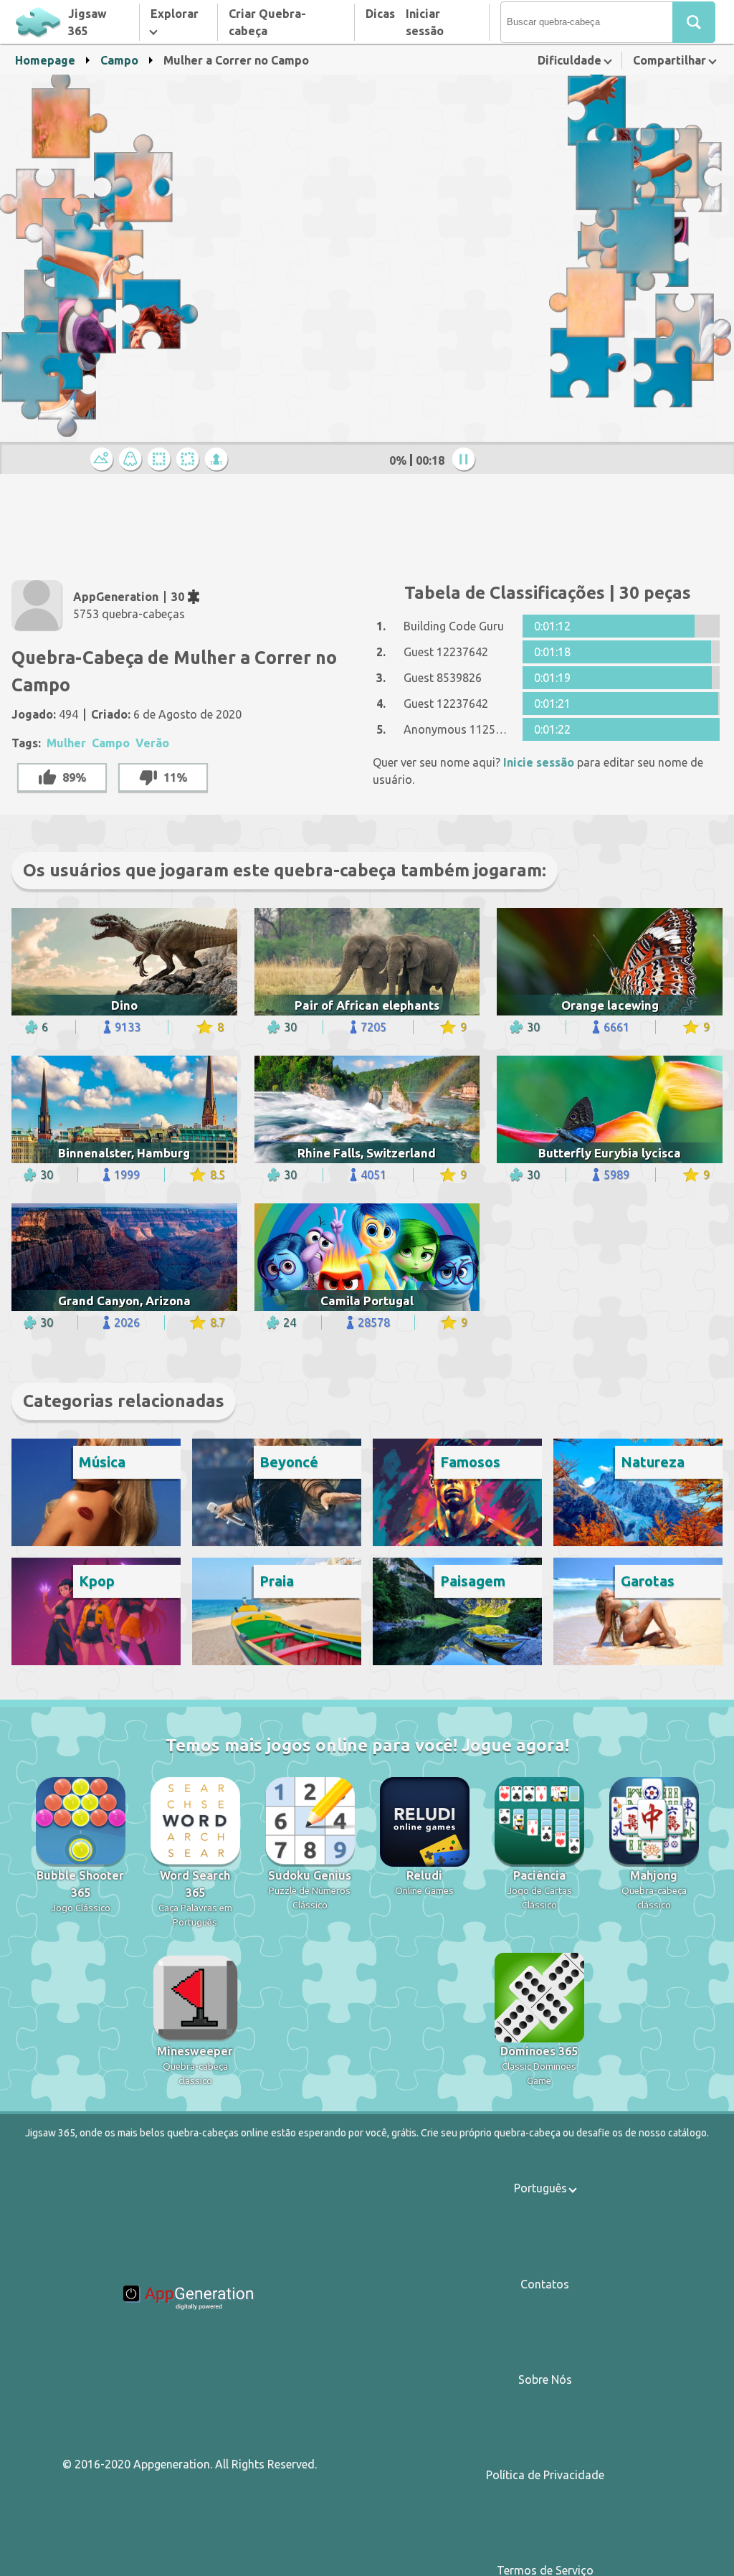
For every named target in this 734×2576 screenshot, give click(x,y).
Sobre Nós (545, 2380)
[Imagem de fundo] (133, 460)
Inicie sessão (539, 762)
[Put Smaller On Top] (219, 460)
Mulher (66, 743)
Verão (152, 743)
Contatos (545, 2284)
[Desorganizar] (190, 460)
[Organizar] (161, 460)
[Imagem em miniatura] (104, 460)
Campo (119, 60)
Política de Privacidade (545, 2475)
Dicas (380, 14)
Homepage (45, 60)
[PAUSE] (466, 460)
